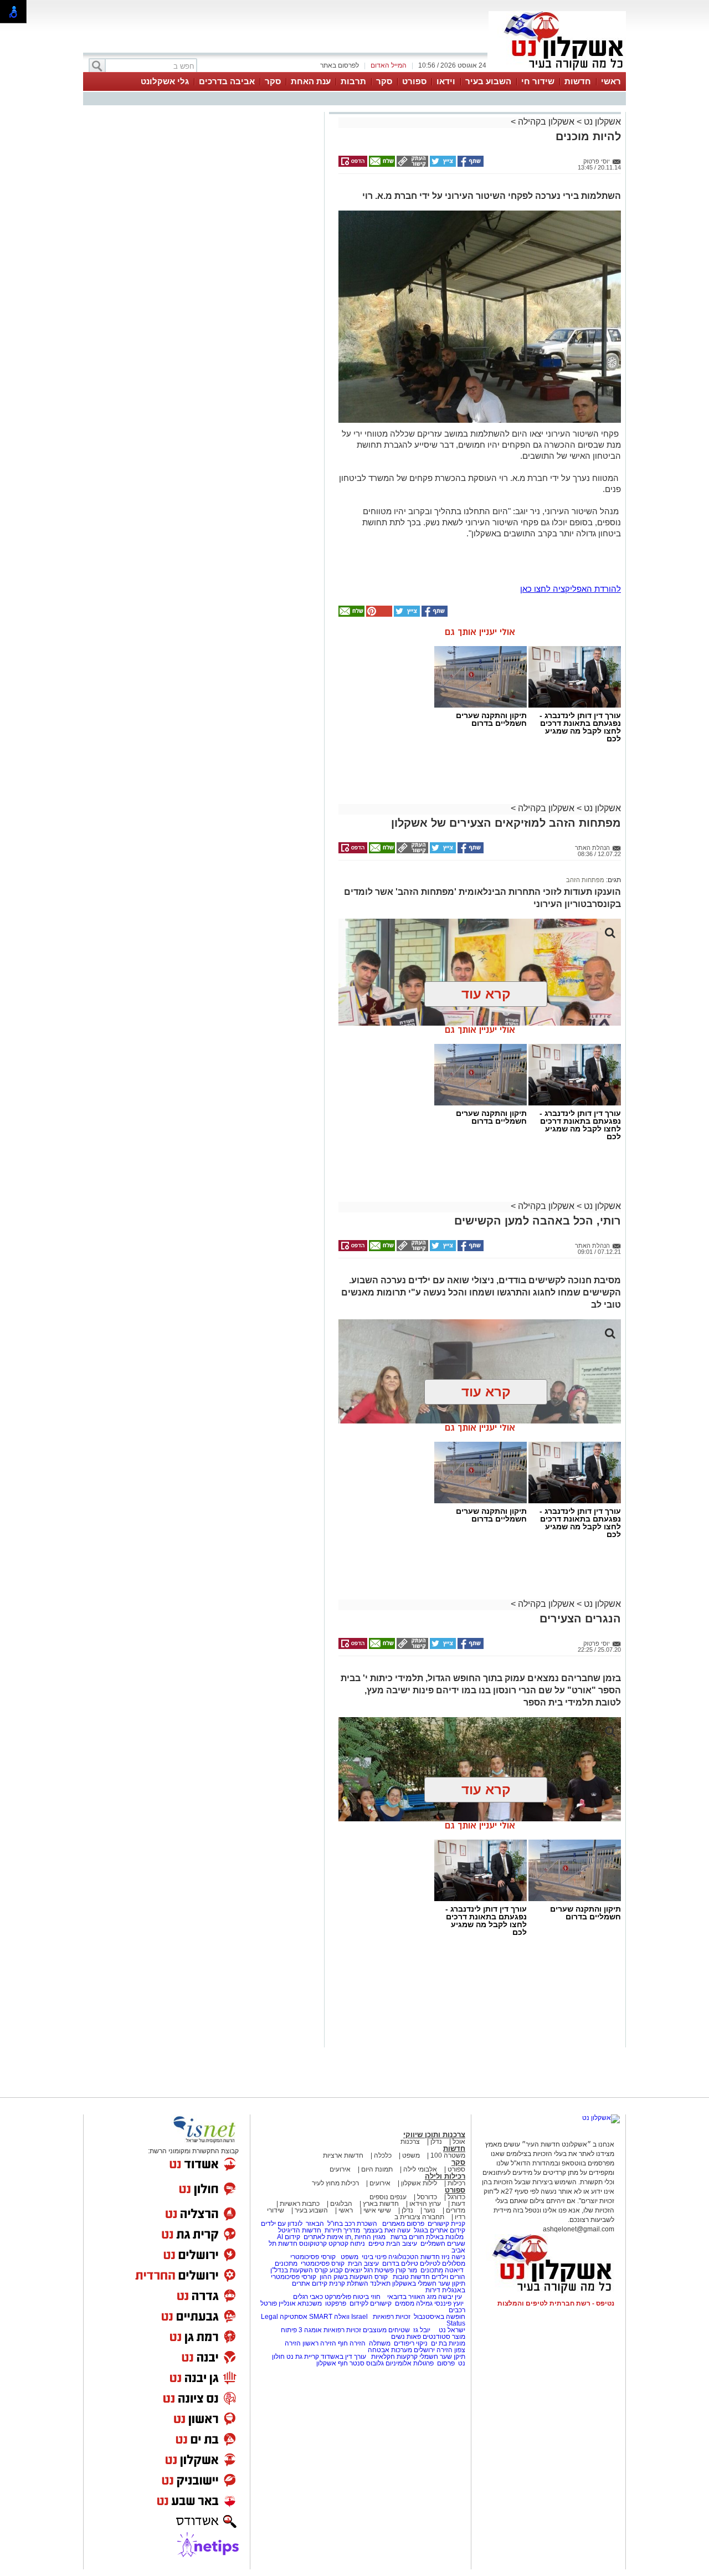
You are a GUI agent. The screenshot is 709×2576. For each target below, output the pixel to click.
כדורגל (456, 2197)
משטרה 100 (448, 2155)
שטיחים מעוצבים (386, 2330)
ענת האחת (311, 81)
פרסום (445, 2363)
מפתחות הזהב (585, 880)
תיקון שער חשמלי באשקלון (429, 2283)
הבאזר (315, 2224)
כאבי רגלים (307, 2297)
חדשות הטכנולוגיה (414, 2257)
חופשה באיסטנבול (440, 2317)
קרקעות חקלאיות (394, 2357)
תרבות (353, 81)
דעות (458, 2204)
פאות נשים (406, 2337)
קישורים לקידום (371, 2303)
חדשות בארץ (381, 2204)
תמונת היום (377, 2169)
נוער (430, 2210)
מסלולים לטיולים (443, 2263)
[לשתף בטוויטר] (442, 165)
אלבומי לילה (420, 2169)
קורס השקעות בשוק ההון (354, 2277)
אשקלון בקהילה (546, 122)
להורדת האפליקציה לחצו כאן (571, 589)
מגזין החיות (370, 2237)
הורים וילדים (448, 2277)
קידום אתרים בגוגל (439, 2230)
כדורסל (427, 2197)
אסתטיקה (294, 2317)
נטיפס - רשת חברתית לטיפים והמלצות (556, 2303)
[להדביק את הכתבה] (378, 614)
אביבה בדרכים (227, 81)
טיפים (376, 2244)
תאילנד (380, 2283)
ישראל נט (451, 2330)
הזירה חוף (352, 2343)
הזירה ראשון (319, 2343)
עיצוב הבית (402, 2244)
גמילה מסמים (414, 2303)
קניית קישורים (446, 2224)
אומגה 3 (310, 2330)
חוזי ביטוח (367, 2297)
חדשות (578, 81)
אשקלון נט (601, 122)
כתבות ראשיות (300, 2204)
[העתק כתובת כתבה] (412, 165)
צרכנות (410, 2142)
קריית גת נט (303, 2357)
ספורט (414, 81)
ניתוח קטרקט (347, 2244)
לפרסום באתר (340, 65)
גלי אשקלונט (165, 81)
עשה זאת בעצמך (387, 2230)
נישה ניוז (453, 2257)
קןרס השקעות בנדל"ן (299, 2270)
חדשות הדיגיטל (299, 2230)
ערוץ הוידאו (425, 2204)
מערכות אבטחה (390, 2350)
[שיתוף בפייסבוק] (470, 165)
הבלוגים (341, 2204)
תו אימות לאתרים (327, 2237)
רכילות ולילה (445, 2176)
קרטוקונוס (313, 2244)
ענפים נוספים (388, 2197)
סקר (384, 81)
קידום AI (289, 2237)
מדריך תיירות (342, 2230)
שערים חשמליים (442, 2244)
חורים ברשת (407, 2237)
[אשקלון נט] (601, 2118)
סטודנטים (436, 2337)
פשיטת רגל (379, 2270)
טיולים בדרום (399, 2263)
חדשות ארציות (343, 2155)
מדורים (456, 2210)
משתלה (380, 2343)
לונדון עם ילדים (282, 2224)
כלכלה (383, 2155)
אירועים (340, 2169)
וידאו (446, 81)
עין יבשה (450, 2297)
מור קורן (406, 2270)
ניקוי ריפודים (411, 2343)
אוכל (459, 2142)
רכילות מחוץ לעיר (335, 2183)
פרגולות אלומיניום (410, 2363)
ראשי (611, 81)
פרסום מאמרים (403, 2224)
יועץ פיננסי (449, 2303)
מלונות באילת (445, 2237)
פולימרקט (338, 2297)
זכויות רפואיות (392, 2317)
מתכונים (286, 2263)
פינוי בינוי (373, 2257)
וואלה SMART (329, 2317)
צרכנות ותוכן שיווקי (434, 2135)
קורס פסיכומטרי (323, 2263)
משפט (411, 2155)
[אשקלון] (557, 71)
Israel (359, 2317)
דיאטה (454, 2270)
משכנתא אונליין (300, 2303)
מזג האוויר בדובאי (412, 2297)
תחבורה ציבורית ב (419, 2217)
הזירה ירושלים (433, 2350)
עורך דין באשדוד (343, 2357)
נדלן (436, 2142)
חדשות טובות (411, 2277)
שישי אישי (377, 2210)
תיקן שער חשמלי (442, 2357)
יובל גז (422, 2330)
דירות (433, 2290)
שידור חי (538, 81)
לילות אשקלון (419, 2183)
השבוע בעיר (488, 81)
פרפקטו (336, 2303)
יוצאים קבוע (346, 2270)
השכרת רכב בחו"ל (352, 2224)
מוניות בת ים (447, 2343)
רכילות (456, 2183)
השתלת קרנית (349, 2283)
